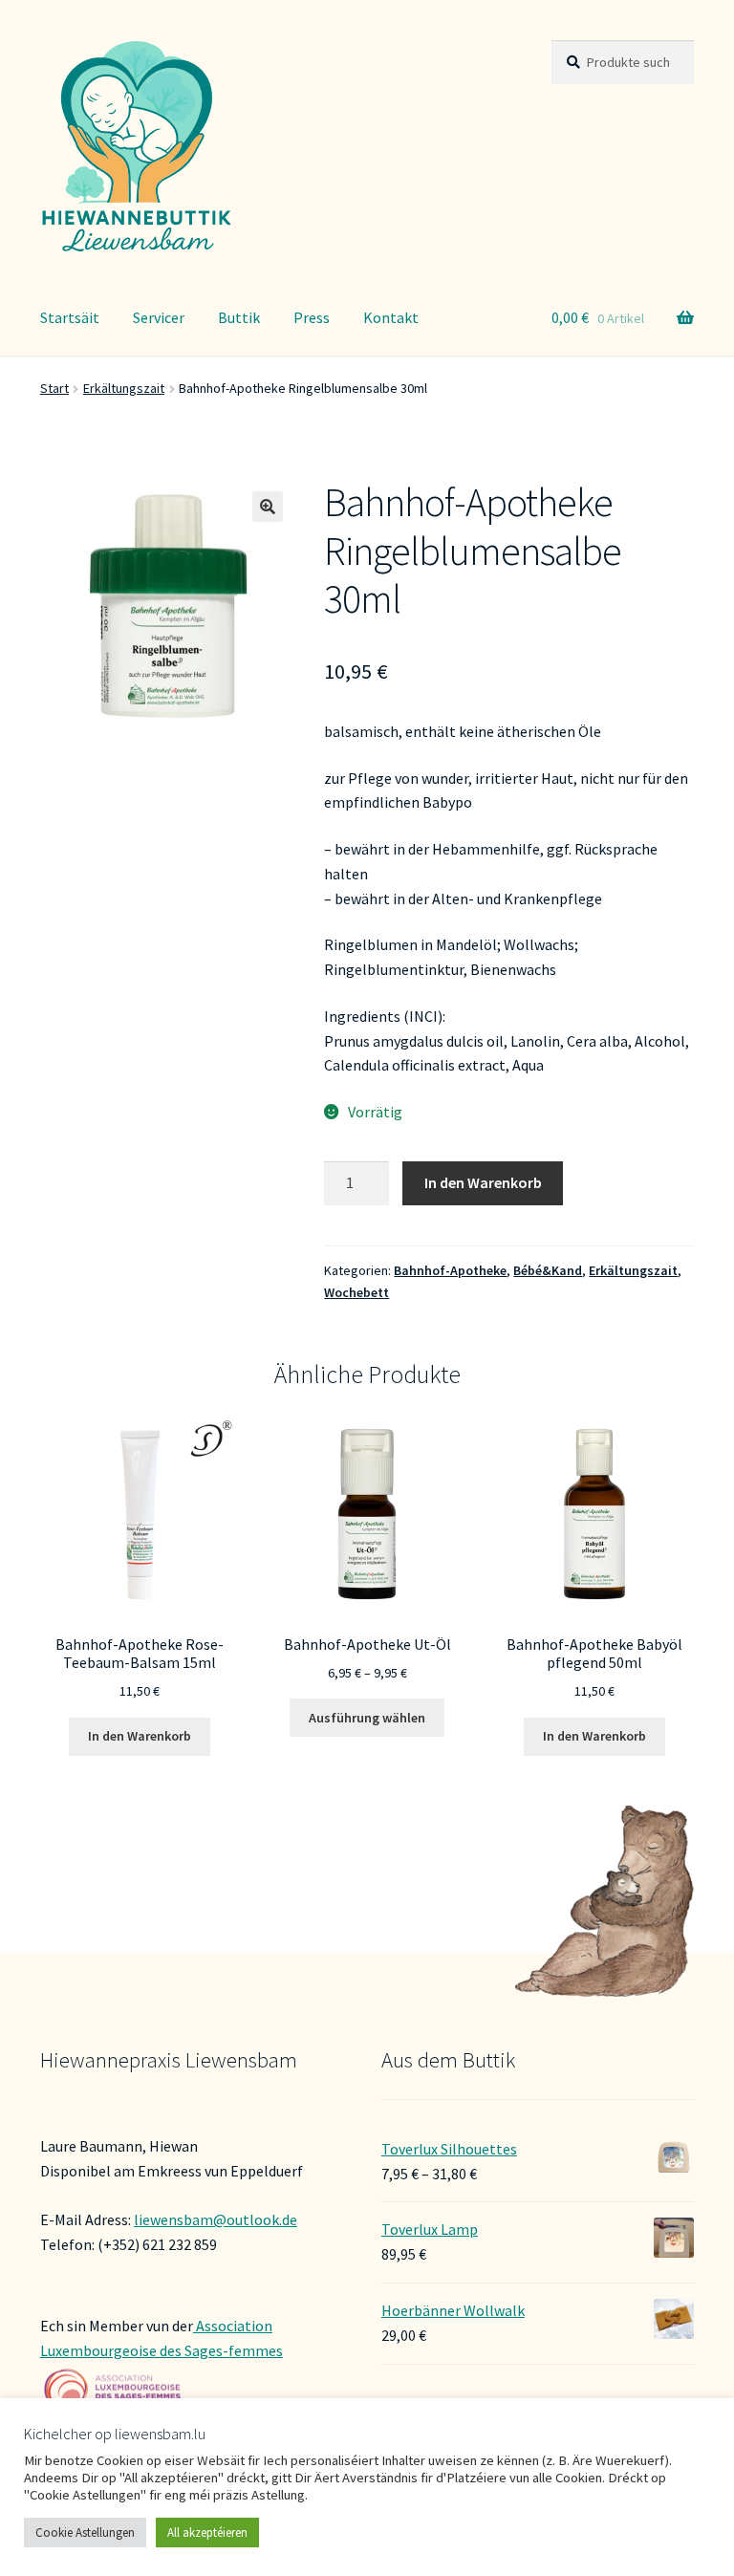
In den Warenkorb (483, 1182)
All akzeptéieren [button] (207, 2533)
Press (312, 317)
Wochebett (356, 1292)
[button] (268, 507)
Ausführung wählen (367, 1718)
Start (54, 388)
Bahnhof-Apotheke (450, 1270)
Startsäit (70, 317)
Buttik (239, 317)
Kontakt (391, 317)
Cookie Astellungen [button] (85, 2533)
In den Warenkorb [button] (140, 1736)
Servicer (159, 317)
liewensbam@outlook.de (216, 2219)
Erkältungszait (124, 388)
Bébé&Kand (548, 1270)
